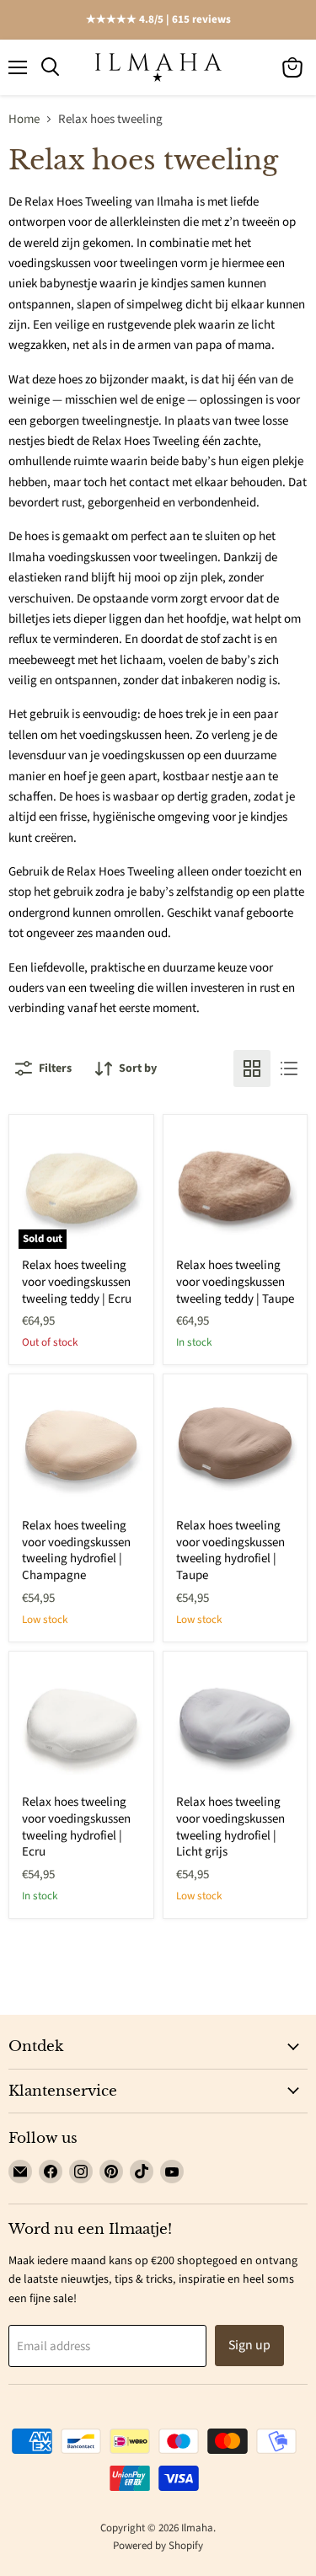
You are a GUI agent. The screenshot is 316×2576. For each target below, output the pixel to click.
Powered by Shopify (158, 2546)
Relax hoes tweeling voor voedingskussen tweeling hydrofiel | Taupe (230, 1550)
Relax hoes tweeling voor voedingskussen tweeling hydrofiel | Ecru (76, 1827)
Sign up (249, 2345)
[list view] (289, 1068)
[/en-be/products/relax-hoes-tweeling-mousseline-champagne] (81, 1446)
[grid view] (252, 1068)
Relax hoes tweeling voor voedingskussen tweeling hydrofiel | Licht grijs (230, 1827)
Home (24, 119)
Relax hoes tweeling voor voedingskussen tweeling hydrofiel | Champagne (76, 1550)
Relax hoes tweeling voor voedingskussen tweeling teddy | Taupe (235, 1282)
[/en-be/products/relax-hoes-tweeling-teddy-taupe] (236, 1187)
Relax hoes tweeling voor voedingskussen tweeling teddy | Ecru (77, 1282)
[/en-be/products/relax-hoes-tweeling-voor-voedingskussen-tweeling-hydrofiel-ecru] (81, 1724)
